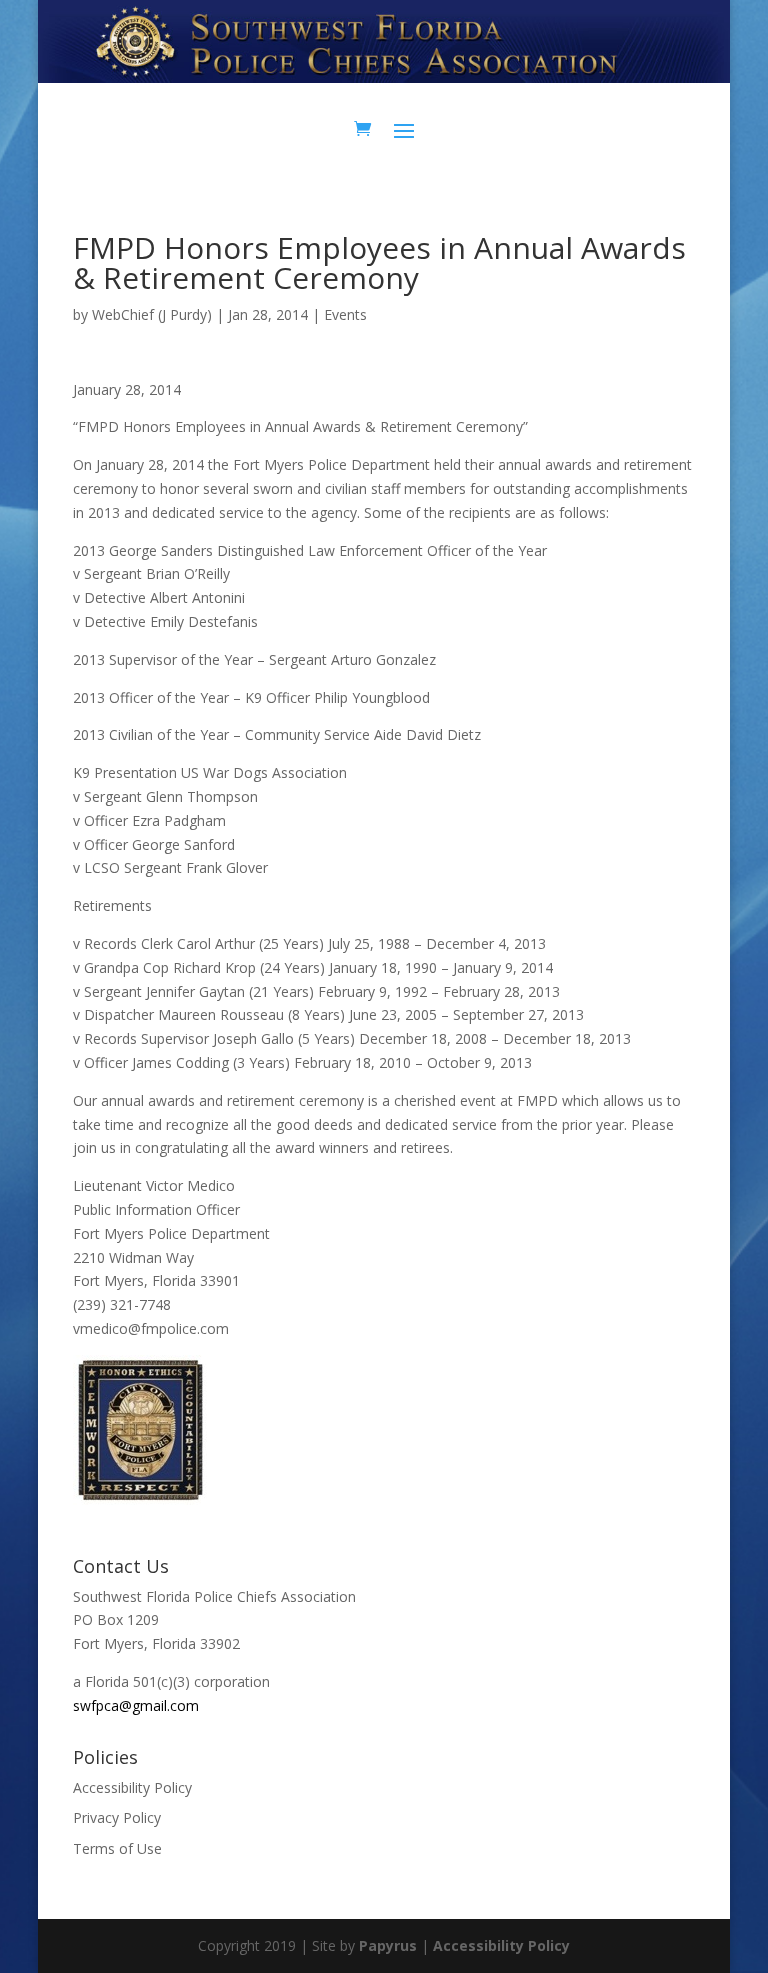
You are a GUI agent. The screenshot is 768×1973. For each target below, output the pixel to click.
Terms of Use (117, 1848)
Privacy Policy (117, 1817)
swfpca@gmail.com (136, 1705)
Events (345, 314)
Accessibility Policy (132, 1787)
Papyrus (388, 1945)
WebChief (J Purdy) (152, 314)
